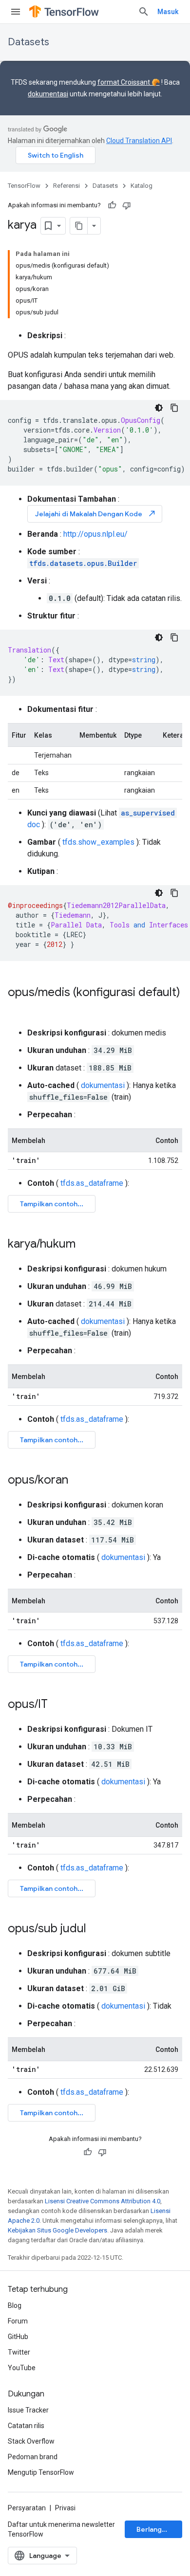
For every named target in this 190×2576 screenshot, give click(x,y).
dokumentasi (48, 94)
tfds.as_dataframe (92, 1183)
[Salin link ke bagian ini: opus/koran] (78, 1481)
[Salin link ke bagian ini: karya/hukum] (85, 1245)
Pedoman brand (33, 2457)
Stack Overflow (31, 2441)
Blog (15, 2305)
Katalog (142, 186)
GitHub (18, 2337)
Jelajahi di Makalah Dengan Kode (96, 514)
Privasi (65, 2508)
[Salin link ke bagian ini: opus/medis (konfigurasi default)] (18, 1009)
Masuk (168, 12)
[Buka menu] (16, 12)
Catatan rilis (26, 2426)
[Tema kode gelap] (159, 408)
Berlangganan (159, 2529)
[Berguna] (112, 205)
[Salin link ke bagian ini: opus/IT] (57, 1705)
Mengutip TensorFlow (41, 2472)
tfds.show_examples (98, 842)
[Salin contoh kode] (174, 408)
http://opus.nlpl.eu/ (95, 534)
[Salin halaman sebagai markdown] (79, 226)
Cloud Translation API (139, 141)
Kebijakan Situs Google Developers (57, 2230)
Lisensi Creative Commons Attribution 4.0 (103, 2201)
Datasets (28, 42)
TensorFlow (24, 186)
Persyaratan (27, 2508)
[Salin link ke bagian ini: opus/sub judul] (96, 1929)
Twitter (19, 2352)
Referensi (66, 186)
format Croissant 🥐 (129, 82)
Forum (18, 2321)
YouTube (22, 2368)
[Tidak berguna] (127, 205)
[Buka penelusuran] (144, 12)
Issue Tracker (28, 2410)
